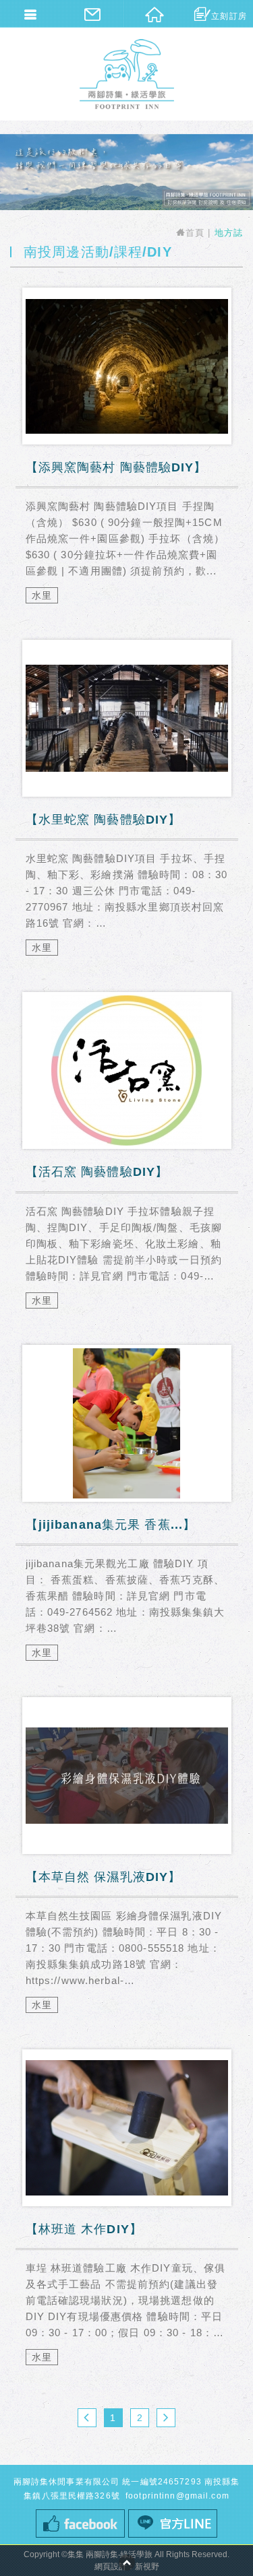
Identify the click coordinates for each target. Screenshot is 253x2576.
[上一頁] (87, 2418)
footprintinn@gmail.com (176, 2496)
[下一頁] (166, 2418)
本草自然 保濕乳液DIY (127, 1863)
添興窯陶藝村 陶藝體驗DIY (127, 454)
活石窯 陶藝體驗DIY (127, 1158)
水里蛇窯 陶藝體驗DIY (127, 806)
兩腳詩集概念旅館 (127, 74)
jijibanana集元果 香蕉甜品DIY (127, 1511)
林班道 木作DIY (127, 2215)
